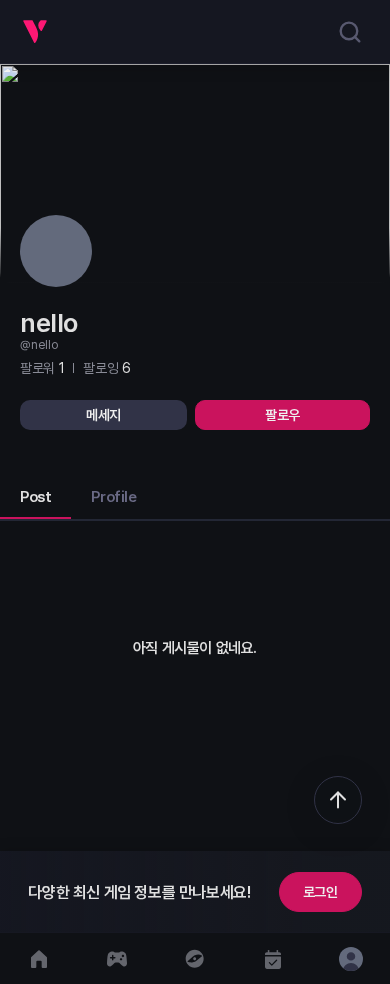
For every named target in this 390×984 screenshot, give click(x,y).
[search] (350, 32)
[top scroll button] (338, 800)
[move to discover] (195, 958)
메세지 (103, 415)
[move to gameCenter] (117, 958)
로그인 (320, 892)
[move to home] (39, 958)
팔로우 (282, 415)
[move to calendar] (273, 958)
